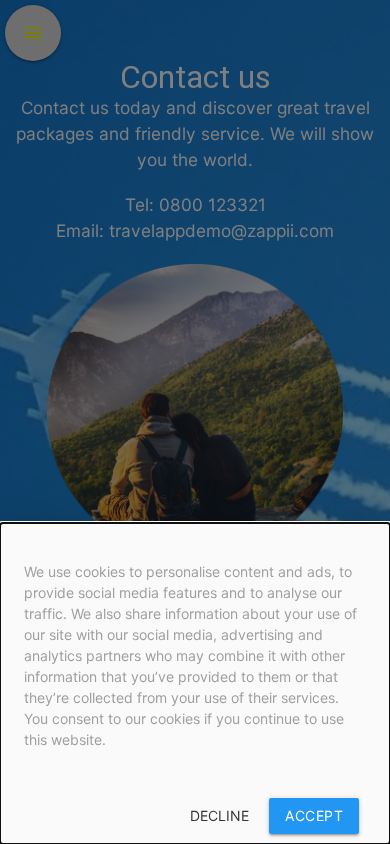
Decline (219, 815)
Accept (314, 815)
